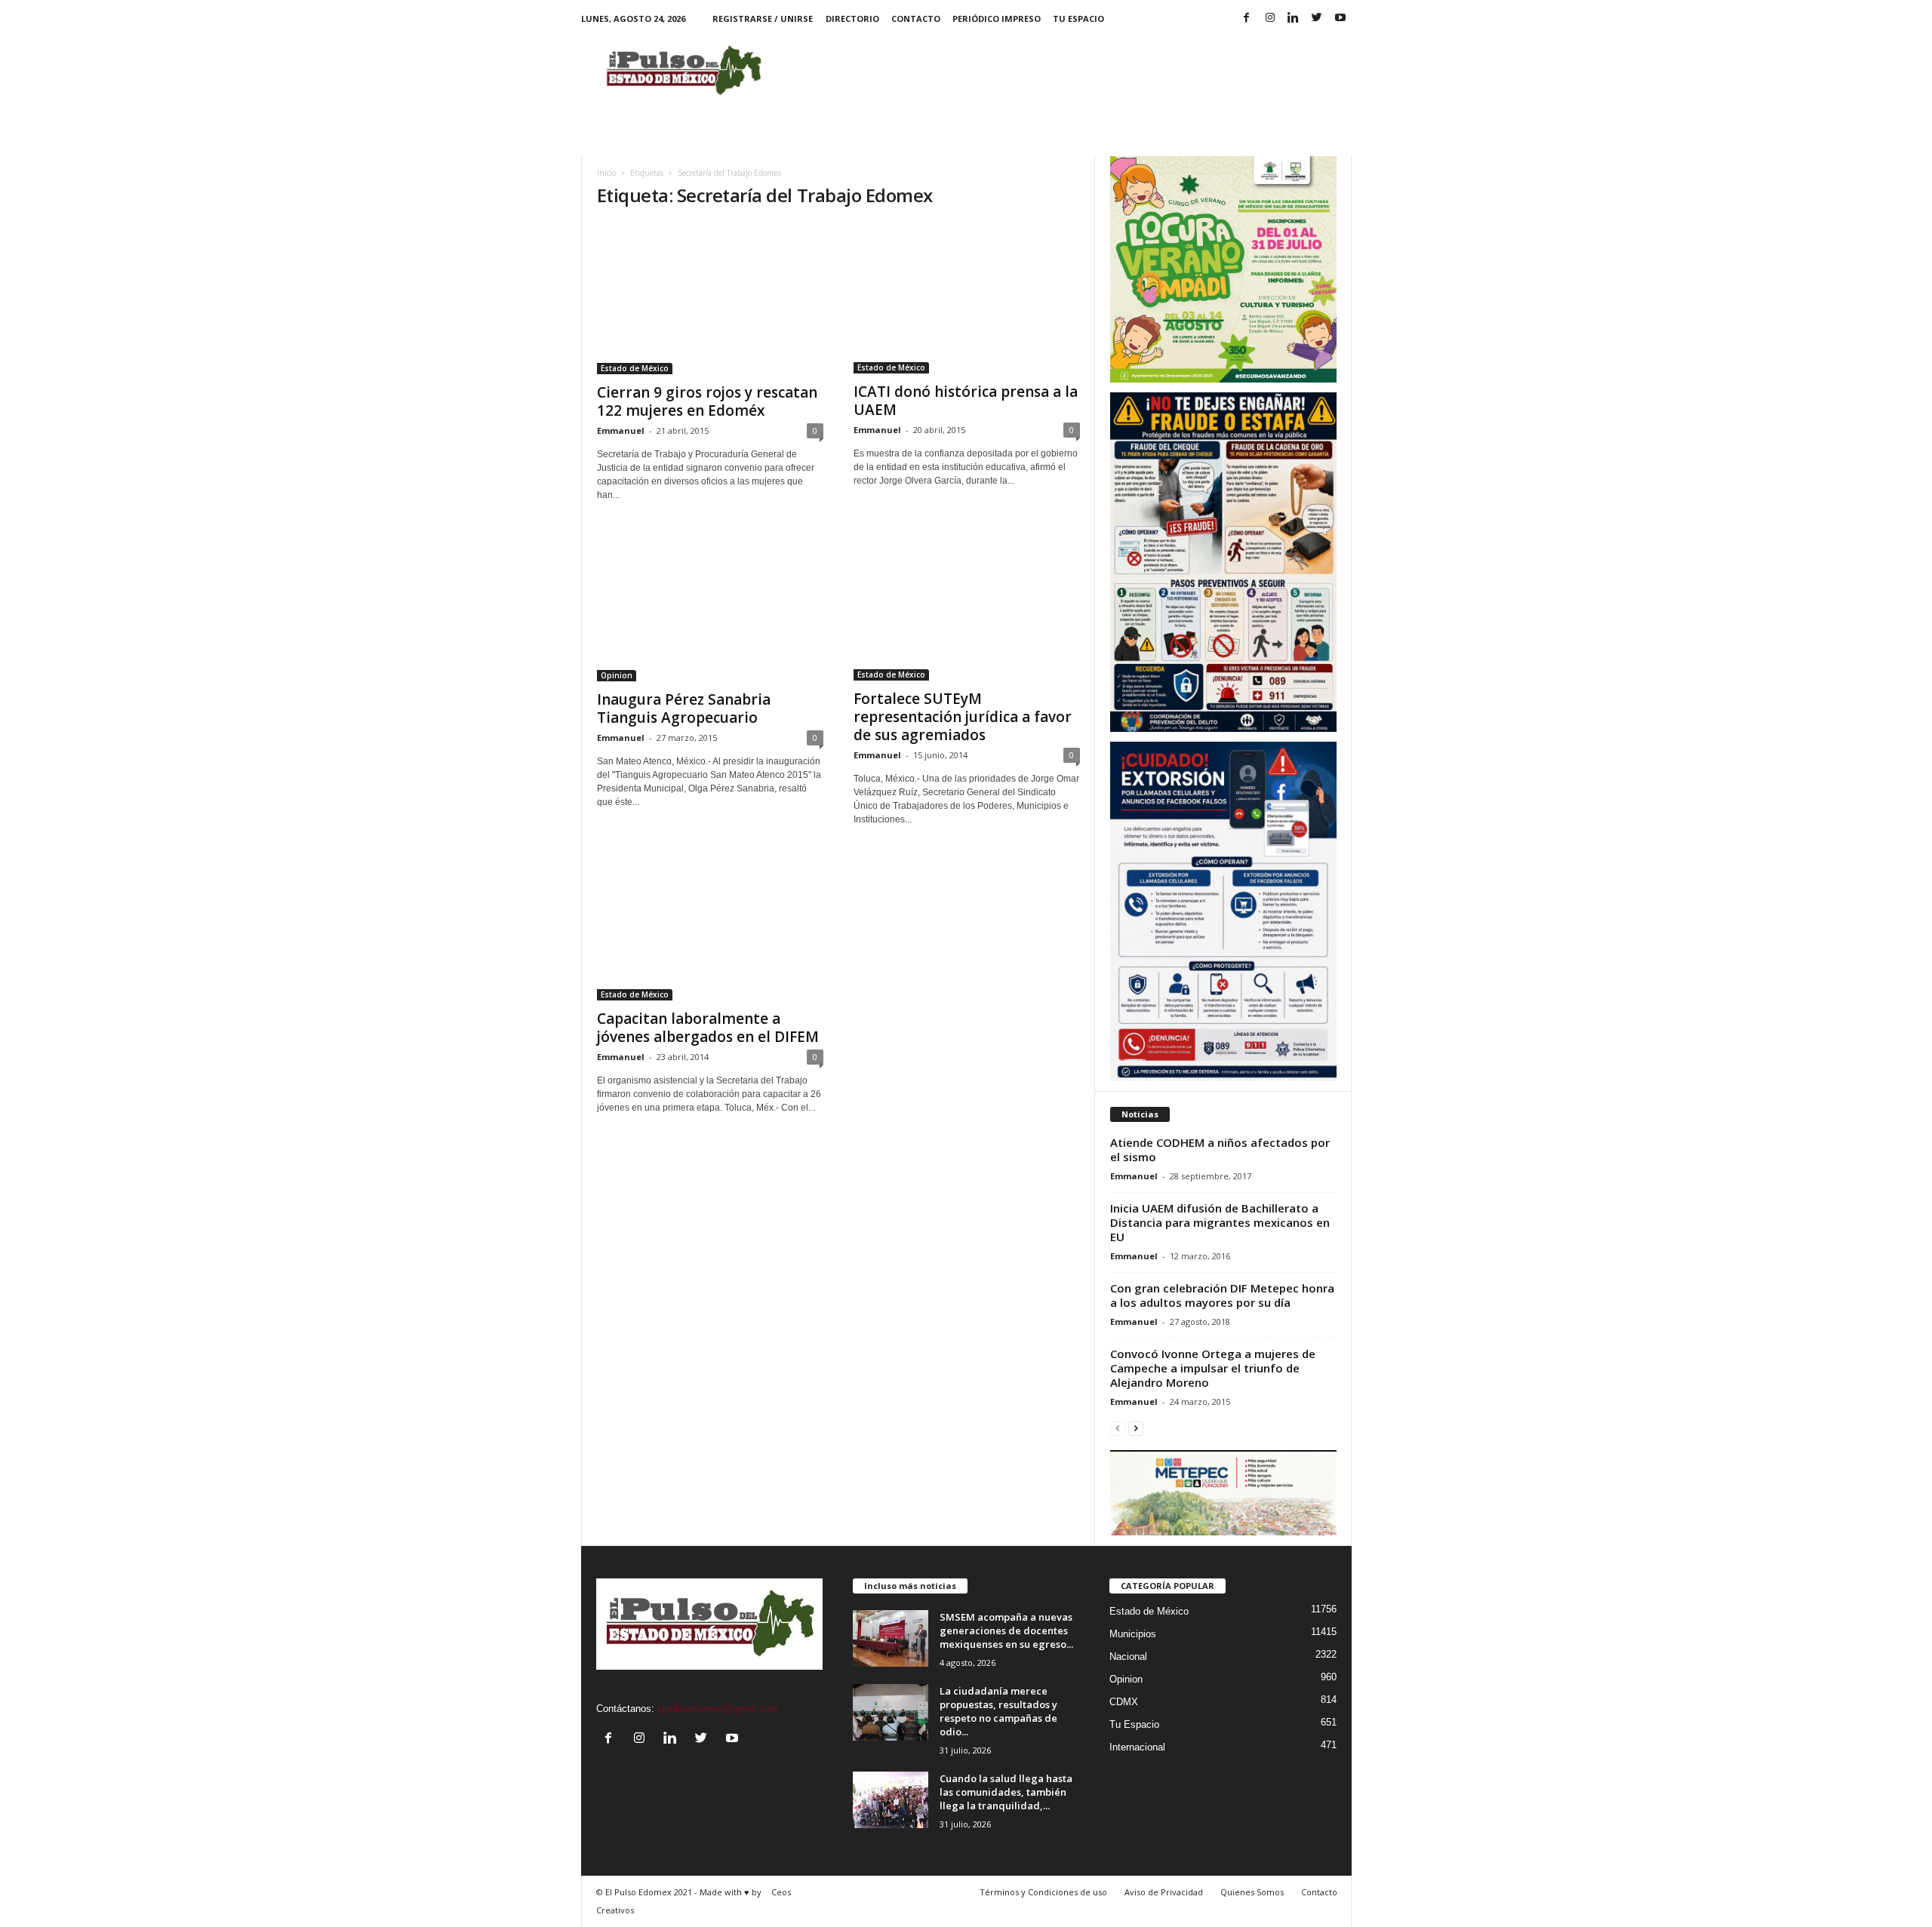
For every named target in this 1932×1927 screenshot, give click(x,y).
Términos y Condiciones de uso (1043, 1892)
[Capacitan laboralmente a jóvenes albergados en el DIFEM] (710, 927)
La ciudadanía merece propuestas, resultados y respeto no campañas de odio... (998, 1711)
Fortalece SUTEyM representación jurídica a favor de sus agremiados (963, 717)
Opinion (617, 675)
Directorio (852, 18)
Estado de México (635, 368)
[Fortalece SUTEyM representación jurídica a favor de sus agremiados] (967, 605)
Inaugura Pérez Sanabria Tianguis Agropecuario (684, 708)
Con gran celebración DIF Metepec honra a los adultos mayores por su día (1222, 1295)
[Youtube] (1340, 18)
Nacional (1128, 1657)
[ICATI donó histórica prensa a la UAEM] (967, 298)
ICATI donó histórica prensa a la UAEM (966, 401)
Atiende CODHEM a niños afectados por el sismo (1220, 1149)
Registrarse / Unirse (763, 18)
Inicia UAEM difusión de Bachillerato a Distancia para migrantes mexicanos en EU (1220, 1222)
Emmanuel (621, 430)
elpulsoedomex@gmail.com (718, 1709)
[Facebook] (1247, 18)
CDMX (1124, 1702)
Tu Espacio (1078, 18)
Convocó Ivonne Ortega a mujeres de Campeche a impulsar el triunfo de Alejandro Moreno (1213, 1368)
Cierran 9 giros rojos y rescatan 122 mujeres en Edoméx (707, 401)
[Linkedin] (1294, 18)
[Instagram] (1270, 18)
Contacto (916, 18)
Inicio (606, 173)
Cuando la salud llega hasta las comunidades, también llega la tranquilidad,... (1006, 1792)
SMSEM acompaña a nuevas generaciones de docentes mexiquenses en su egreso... (1006, 1630)
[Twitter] (1317, 18)
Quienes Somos (1252, 1892)
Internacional (1137, 1747)
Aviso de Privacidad (1164, 1892)
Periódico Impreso (997, 18)
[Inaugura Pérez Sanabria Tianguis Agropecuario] (710, 605)
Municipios (1133, 1634)
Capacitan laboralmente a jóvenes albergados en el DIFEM (708, 1028)
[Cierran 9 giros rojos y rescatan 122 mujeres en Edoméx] (710, 298)
